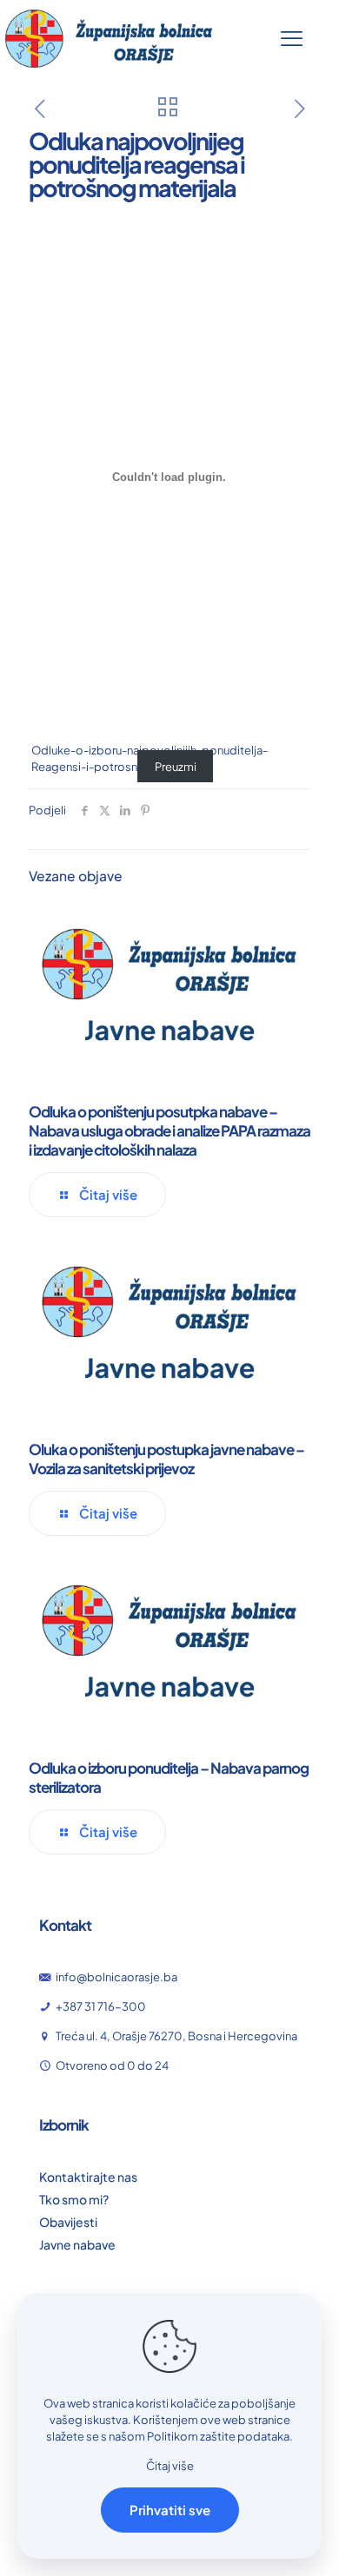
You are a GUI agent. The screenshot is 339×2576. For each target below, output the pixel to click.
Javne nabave (77, 2244)
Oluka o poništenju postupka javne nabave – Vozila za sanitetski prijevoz (166, 1459)
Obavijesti (68, 2222)
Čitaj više (170, 2466)
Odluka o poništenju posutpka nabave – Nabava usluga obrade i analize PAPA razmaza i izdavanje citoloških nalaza (169, 1130)
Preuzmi (176, 767)
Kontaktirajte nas (88, 2177)
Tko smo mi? (74, 2199)
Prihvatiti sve (170, 2510)
